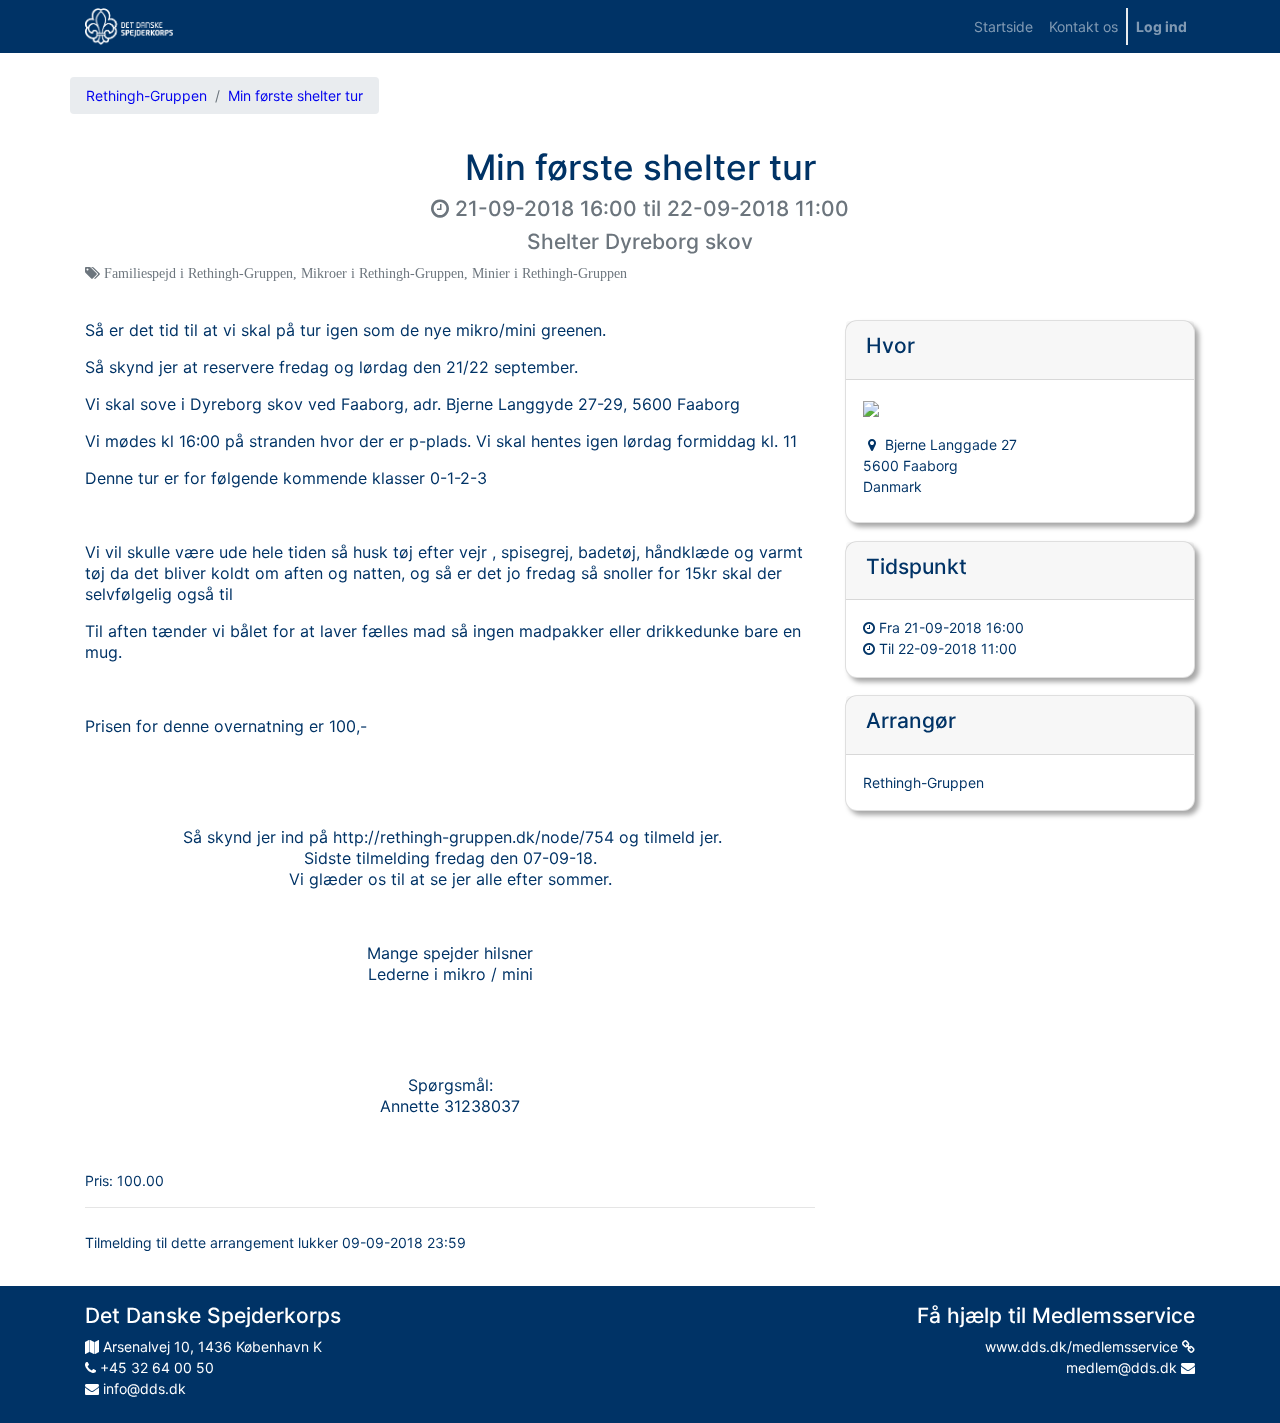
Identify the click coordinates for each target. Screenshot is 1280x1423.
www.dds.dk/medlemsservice (1083, 1346)
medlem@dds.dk (1123, 1367)
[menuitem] (1003, 26)
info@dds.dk (142, 1388)
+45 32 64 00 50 (155, 1367)
